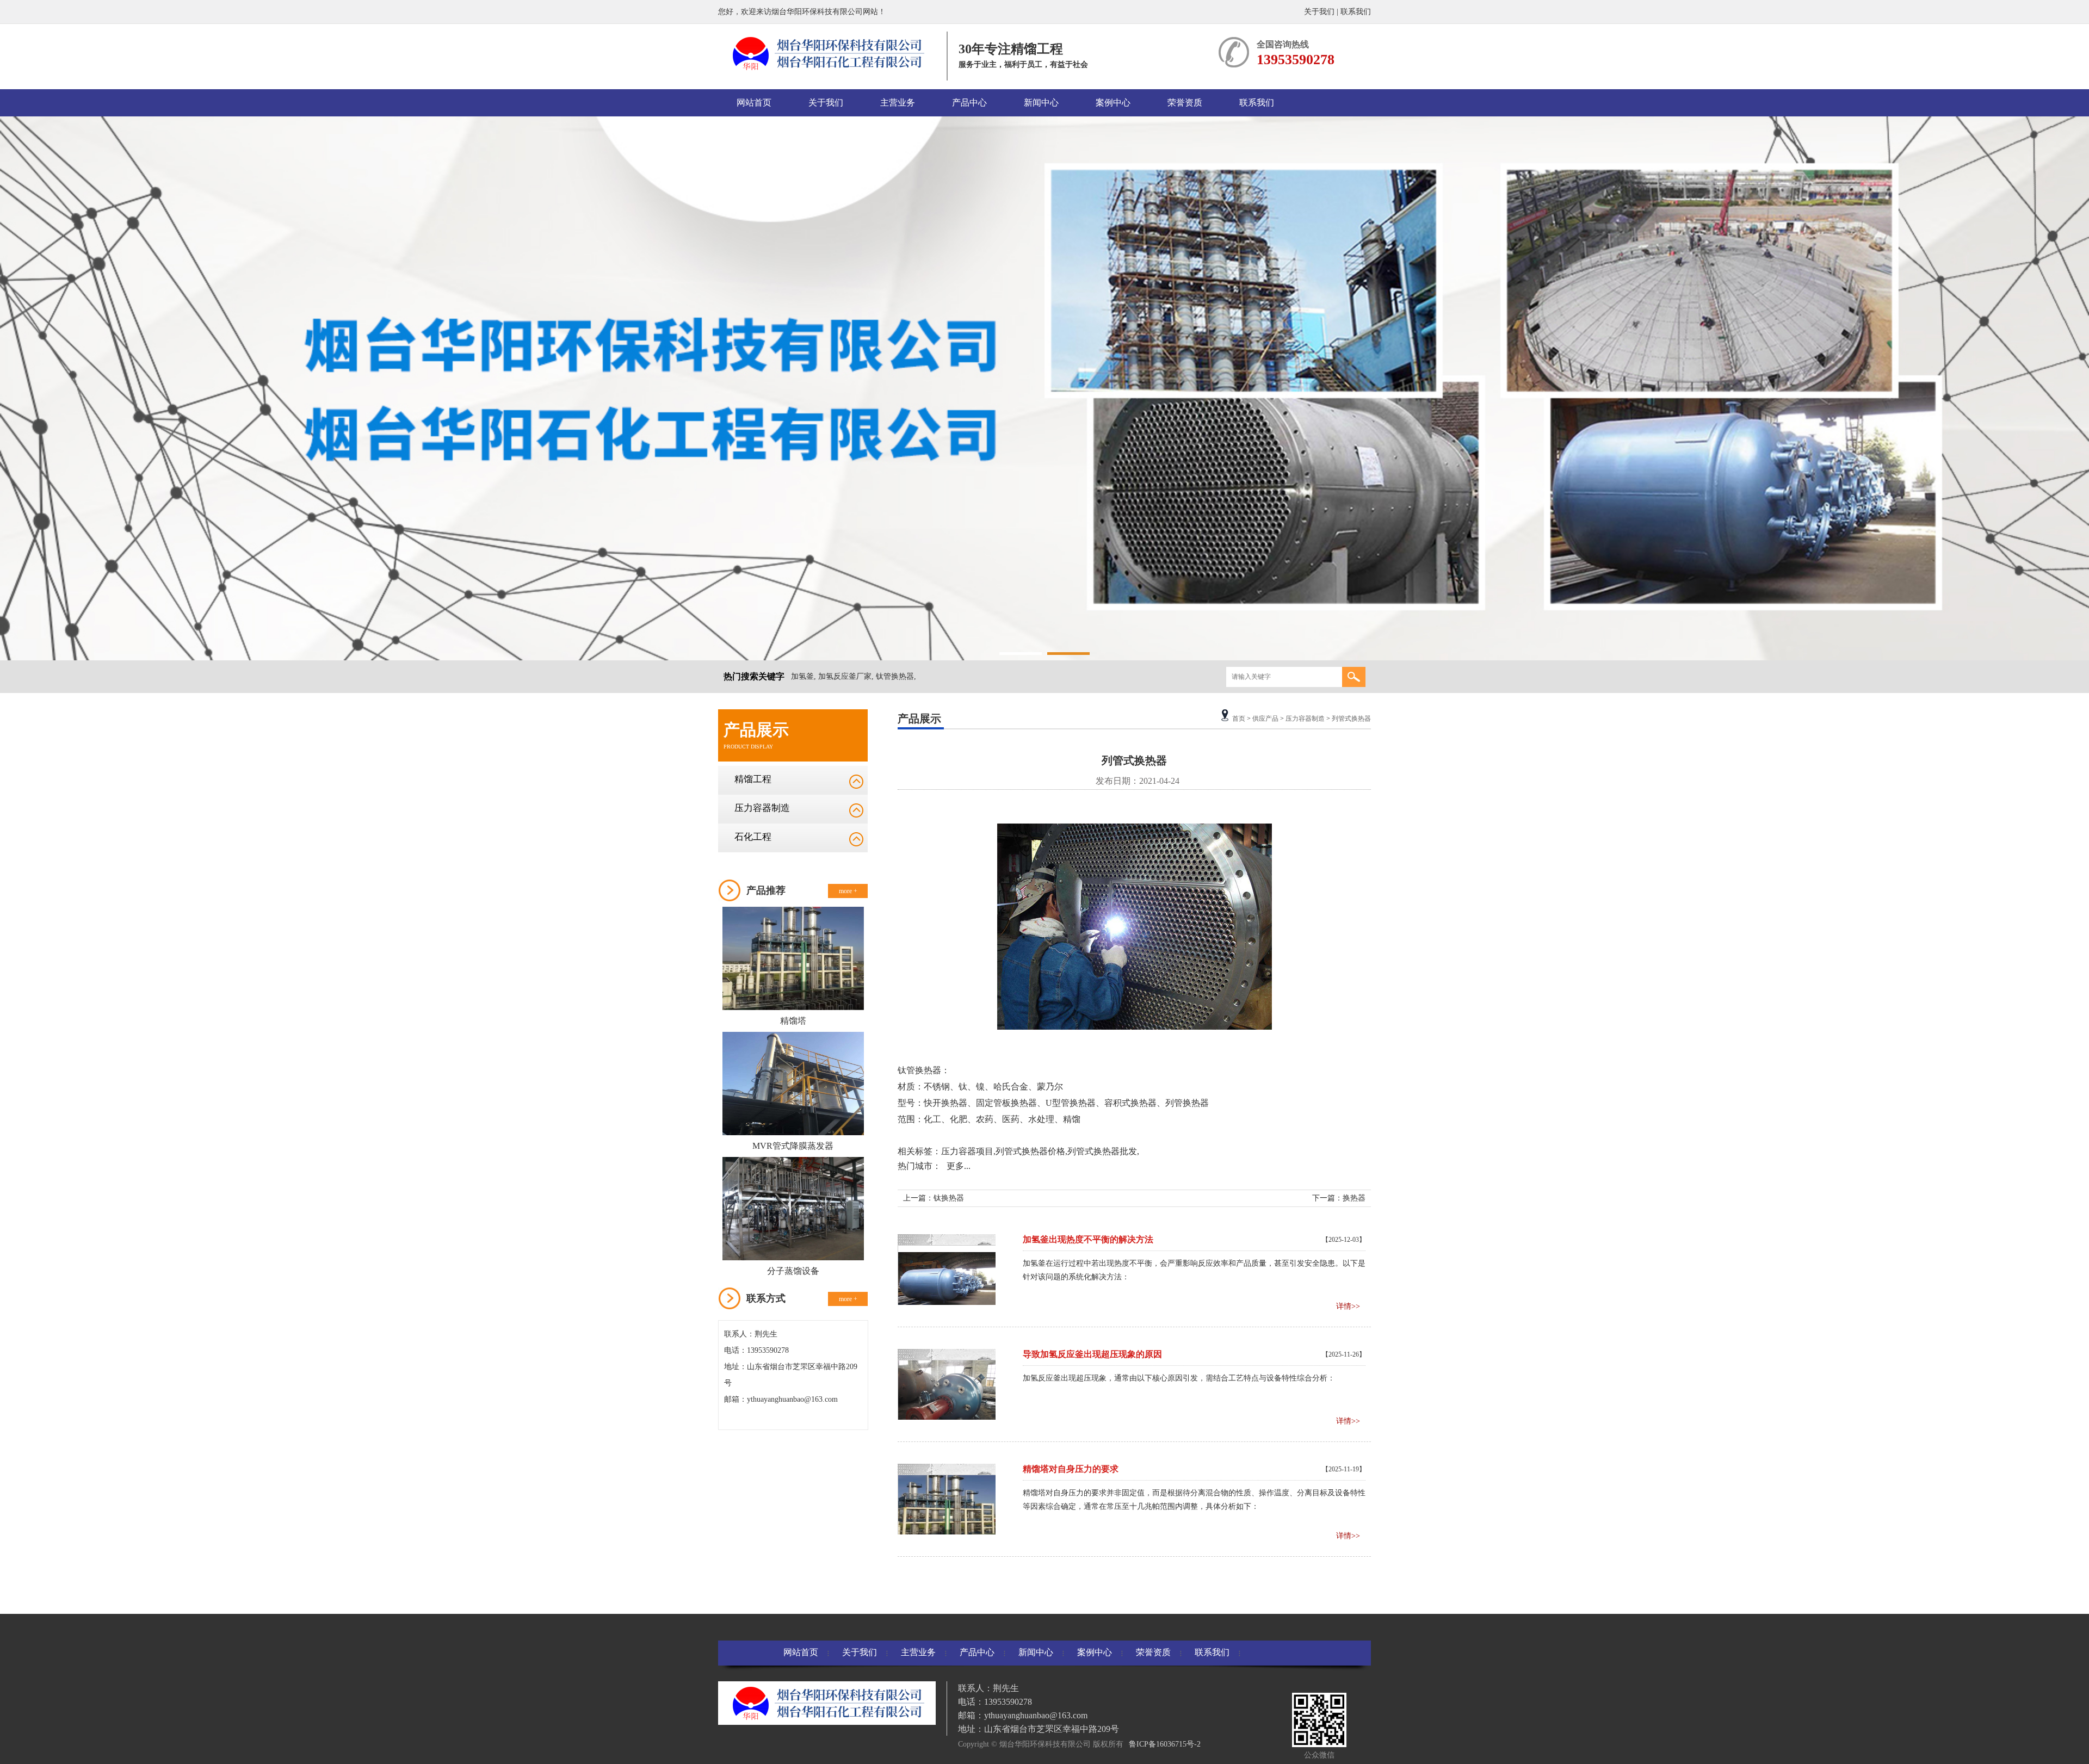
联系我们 (1356, 12)
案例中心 (1113, 103)
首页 (1239, 719)
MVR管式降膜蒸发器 (793, 1146)
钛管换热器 (919, 1070)
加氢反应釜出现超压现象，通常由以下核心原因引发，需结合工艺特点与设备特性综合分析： (1179, 1378)
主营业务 (898, 103)
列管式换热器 (1351, 719)
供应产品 (1265, 719)
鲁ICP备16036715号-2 (1165, 1744)
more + (848, 891)
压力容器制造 (762, 808)
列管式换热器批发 (1102, 1151)
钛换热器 (949, 1198)
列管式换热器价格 (1030, 1151)
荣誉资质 (1185, 103)
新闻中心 (1041, 103)
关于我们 (1319, 12)
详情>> (1348, 1306)
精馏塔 (793, 1021)
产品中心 (969, 103)
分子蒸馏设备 (793, 1271)
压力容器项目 (967, 1151)
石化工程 (753, 837)
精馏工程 (753, 779)
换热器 (954, 1103)
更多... (959, 1166)
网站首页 (754, 103)
